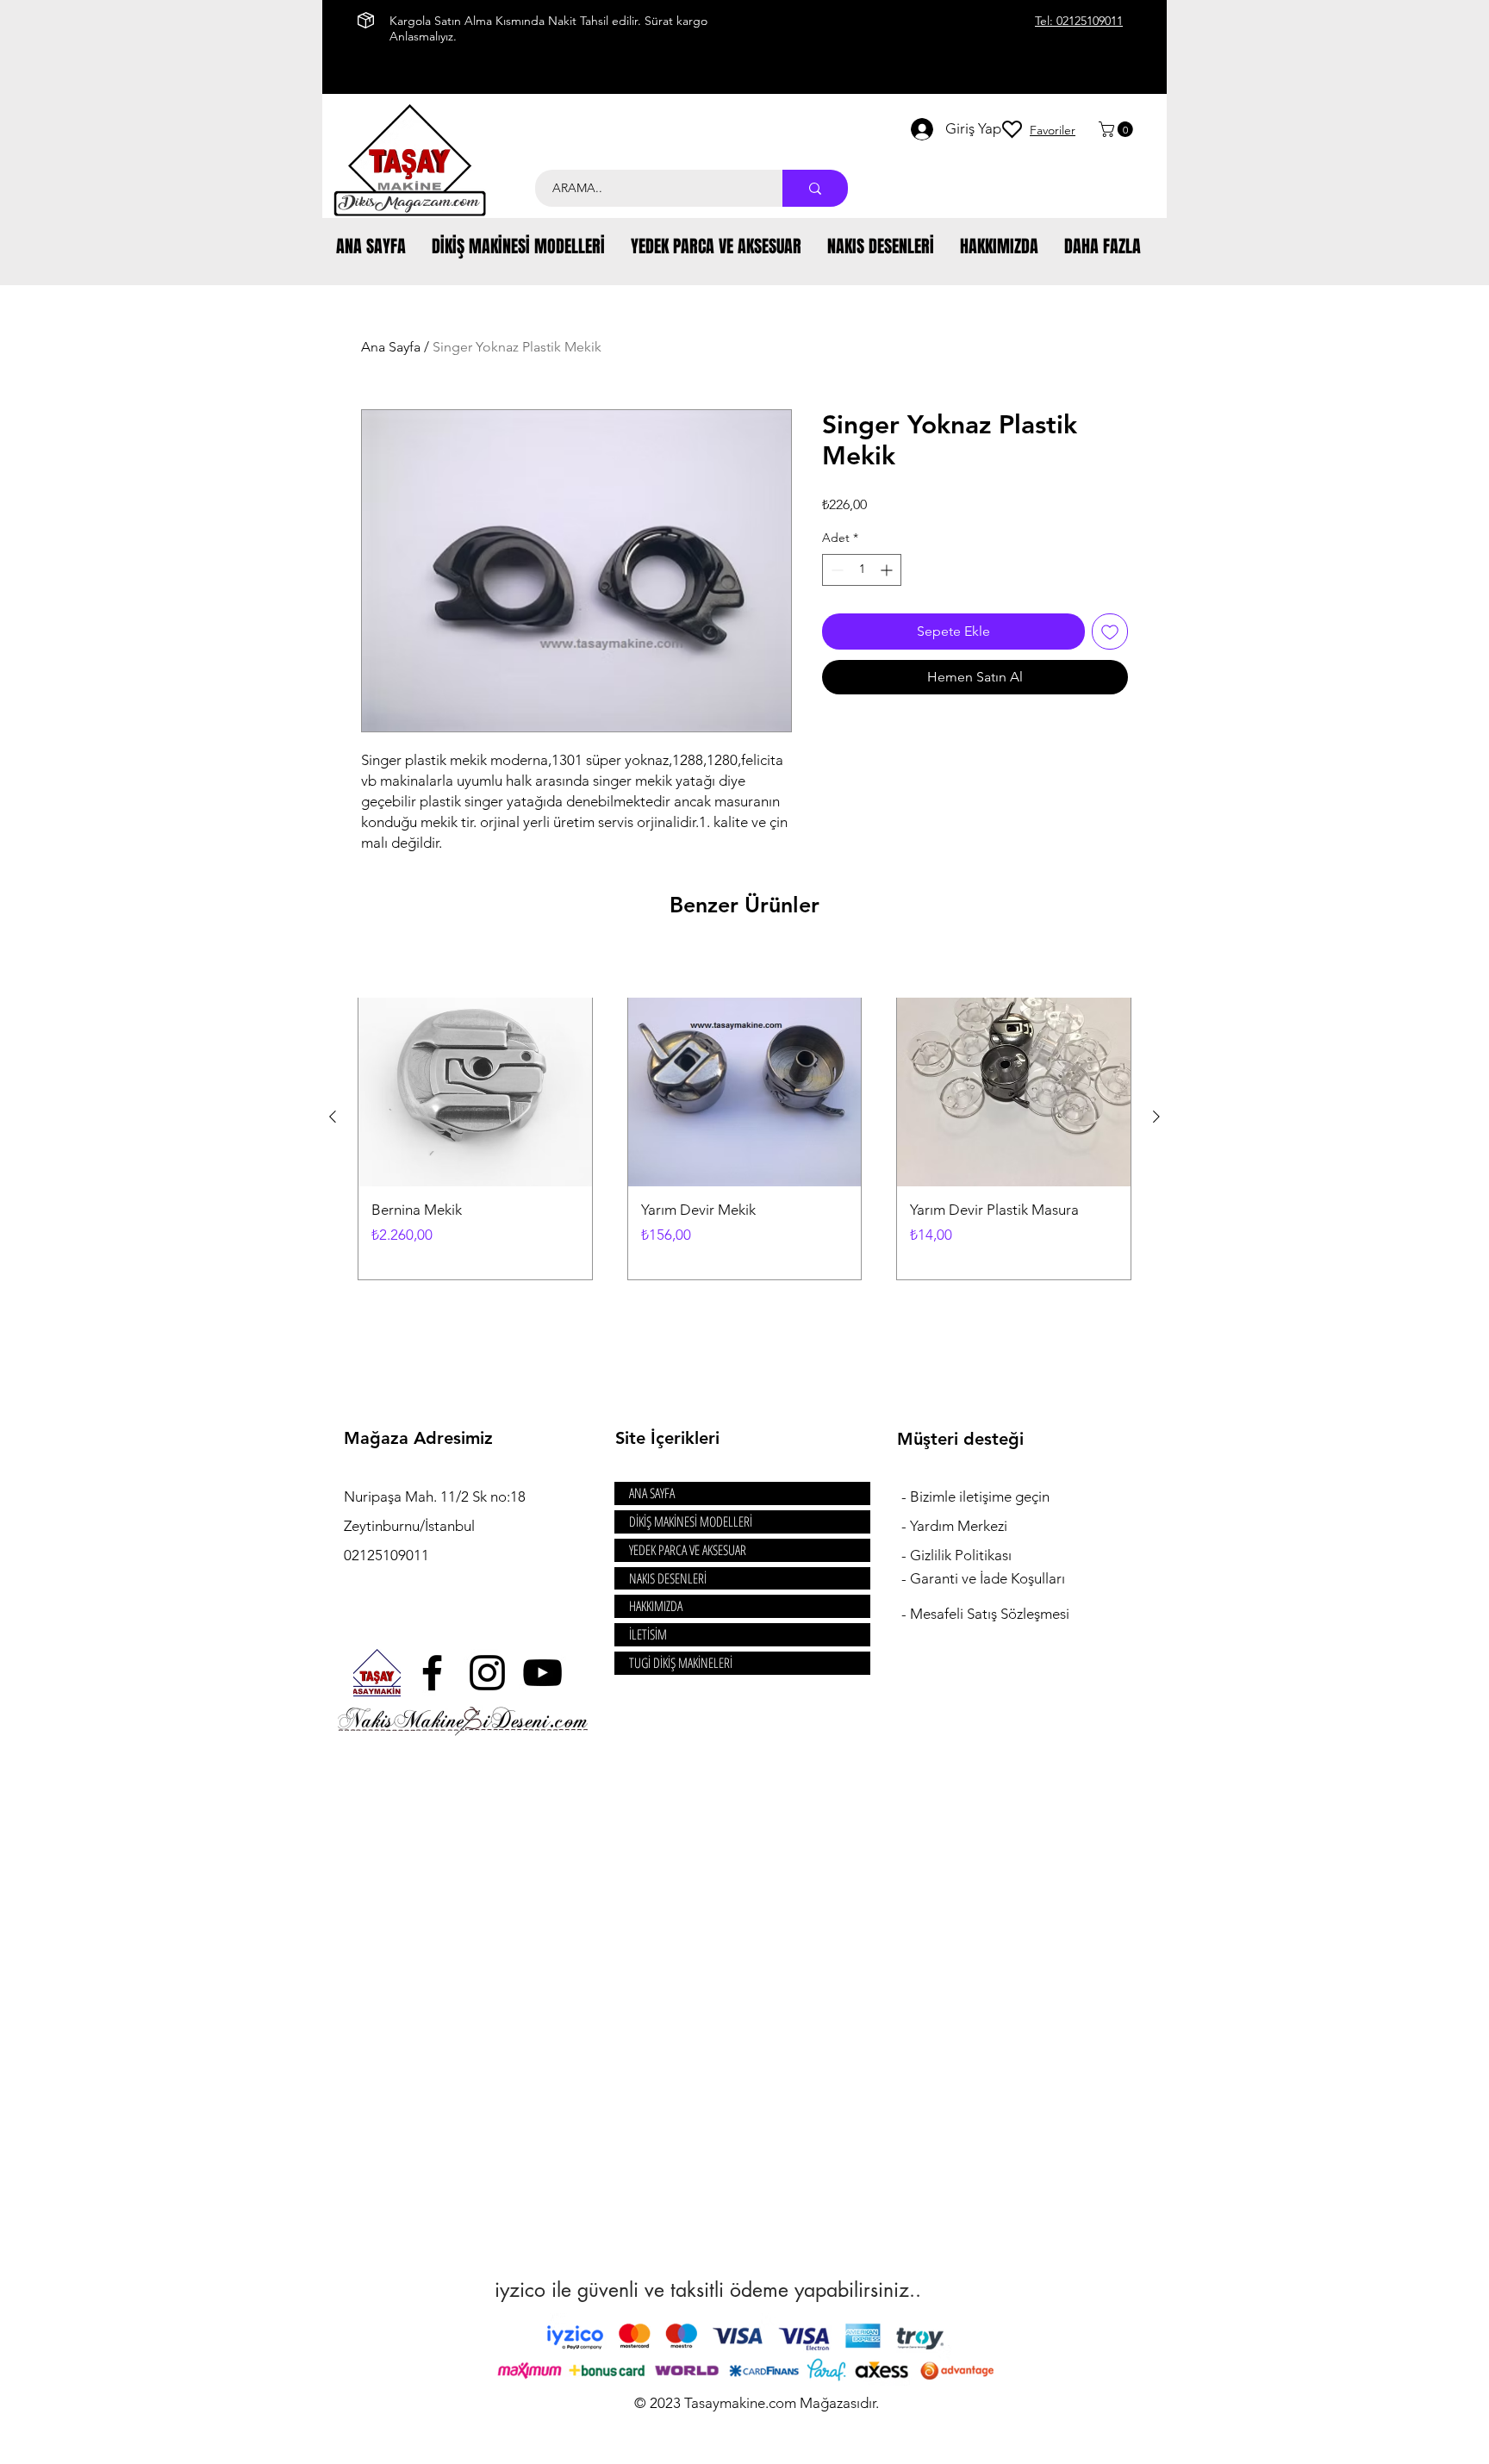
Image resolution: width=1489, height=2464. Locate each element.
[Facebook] (432, 1673)
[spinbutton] (862, 570)
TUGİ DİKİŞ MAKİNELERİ (681, 1663)
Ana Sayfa (391, 347)
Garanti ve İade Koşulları (987, 1578)
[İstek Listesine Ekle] (1110, 632)
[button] (1118, 129)
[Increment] (888, 570)
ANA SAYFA (652, 1493)
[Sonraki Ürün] (1156, 1117)
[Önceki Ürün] (333, 1117)
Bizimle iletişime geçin (981, 1496)
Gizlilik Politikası (961, 1555)
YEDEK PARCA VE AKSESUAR (688, 1550)
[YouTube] (542, 1673)
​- (906, 1496)
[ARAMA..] (815, 188)
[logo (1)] (377, 1673)
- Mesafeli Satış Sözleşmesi (985, 1614)
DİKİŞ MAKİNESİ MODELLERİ (691, 1521)
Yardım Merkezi (959, 1526)
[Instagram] (487, 1673)
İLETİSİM (648, 1634)
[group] (744, 1116)
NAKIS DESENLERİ (668, 1578)
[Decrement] (835, 570)
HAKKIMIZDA (656, 1606)
